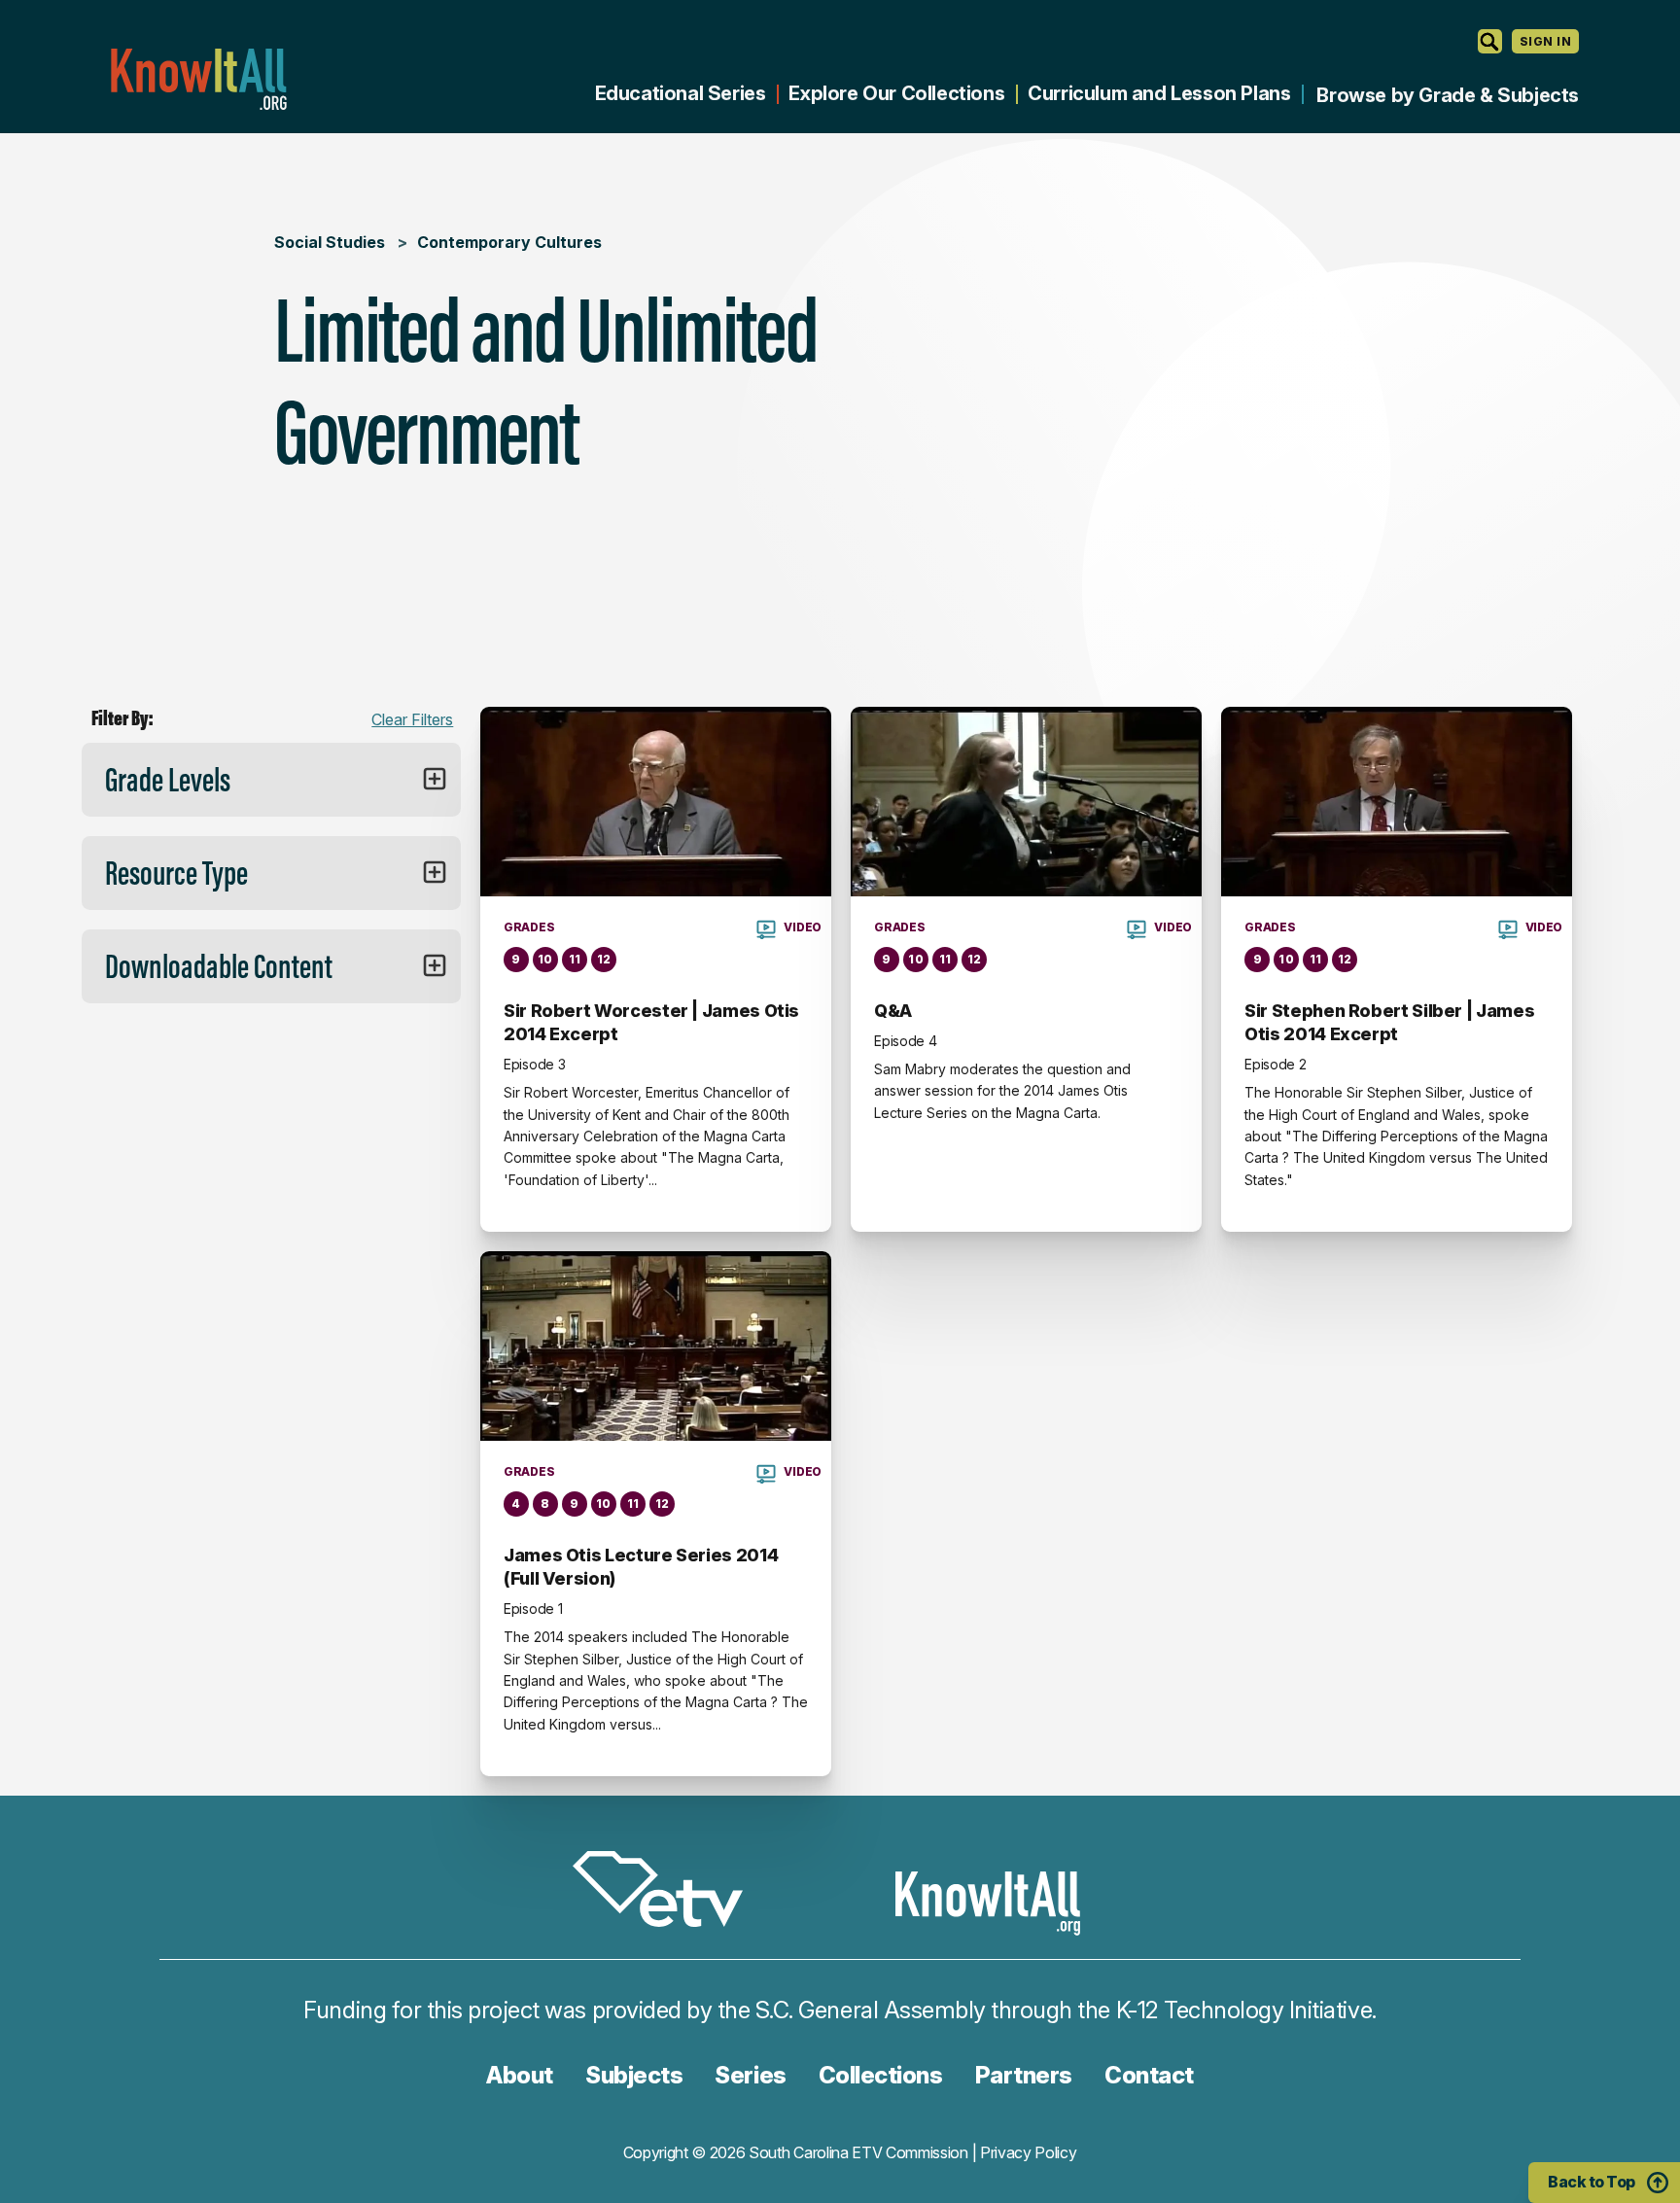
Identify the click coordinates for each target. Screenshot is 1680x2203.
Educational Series (681, 93)
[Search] (1490, 41)
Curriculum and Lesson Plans (1159, 93)
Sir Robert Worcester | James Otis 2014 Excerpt (651, 1022)
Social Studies (330, 242)
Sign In (1545, 41)
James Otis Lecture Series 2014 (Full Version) (641, 1567)
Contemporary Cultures (509, 242)
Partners (1024, 2075)
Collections (881, 2075)
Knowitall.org (198, 79)
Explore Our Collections (896, 93)
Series (750, 2075)
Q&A (893, 1011)
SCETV (668, 1892)
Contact (1149, 2075)
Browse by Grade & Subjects (1448, 95)
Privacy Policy (1029, 2152)
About (520, 2075)
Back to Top (1592, 2182)
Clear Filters (412, 719)
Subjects (634, 2075)
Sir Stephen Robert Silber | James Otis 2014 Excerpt (1389, 1022)
